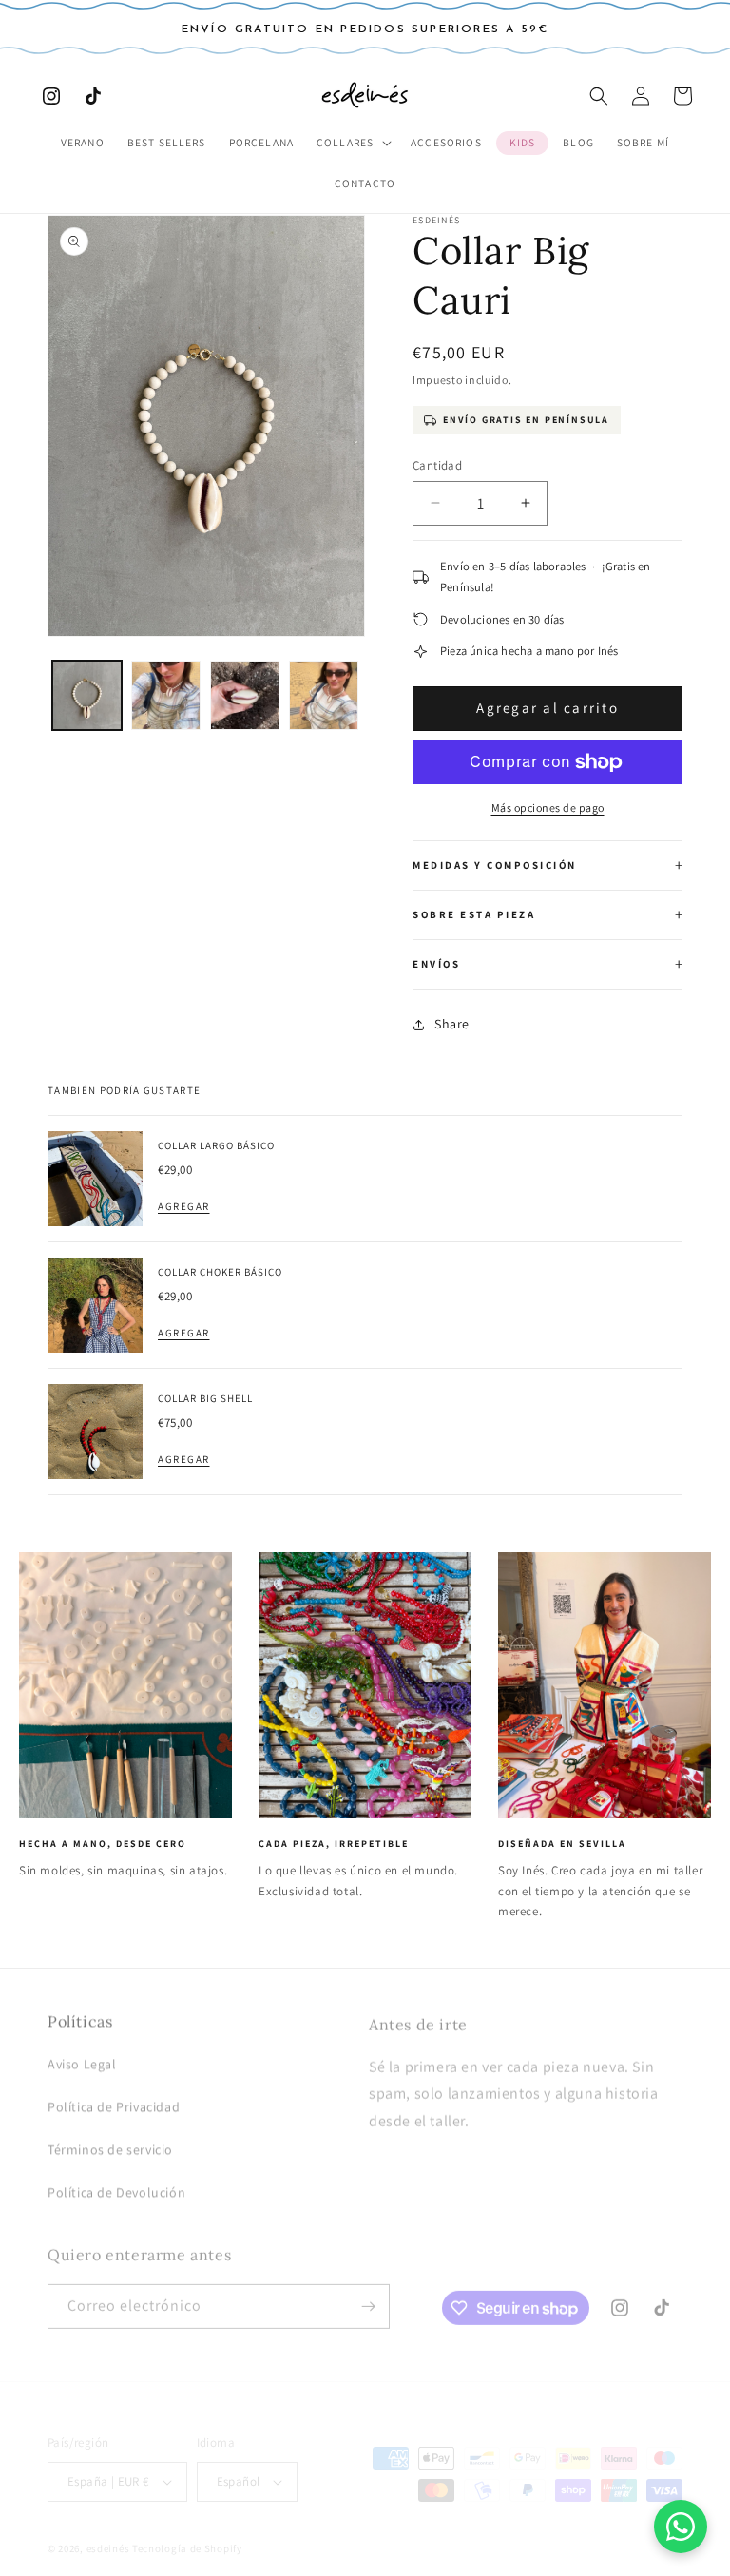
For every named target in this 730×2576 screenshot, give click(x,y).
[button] (352, 143)
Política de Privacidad (114, 2098)
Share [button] (452, 1024)
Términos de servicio (110, 2141)
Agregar (184, 1206)
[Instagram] (51, 96)
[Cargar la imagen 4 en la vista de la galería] (324, 695)
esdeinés (108, 2532)
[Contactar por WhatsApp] (681, 2527)
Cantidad (437, 465)
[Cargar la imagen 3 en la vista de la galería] (245, 695)
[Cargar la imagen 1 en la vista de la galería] (87, 695)
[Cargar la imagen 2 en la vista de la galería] (166, 695)
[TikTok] (93, 96)
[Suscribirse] (368, 2295)
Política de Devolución (116, 2183)
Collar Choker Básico (220, 1272)
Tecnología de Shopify (187, 2532)
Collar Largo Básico (216, 1145)
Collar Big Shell (205, 1398)
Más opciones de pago (548, 807)
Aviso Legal (82, 2055)
